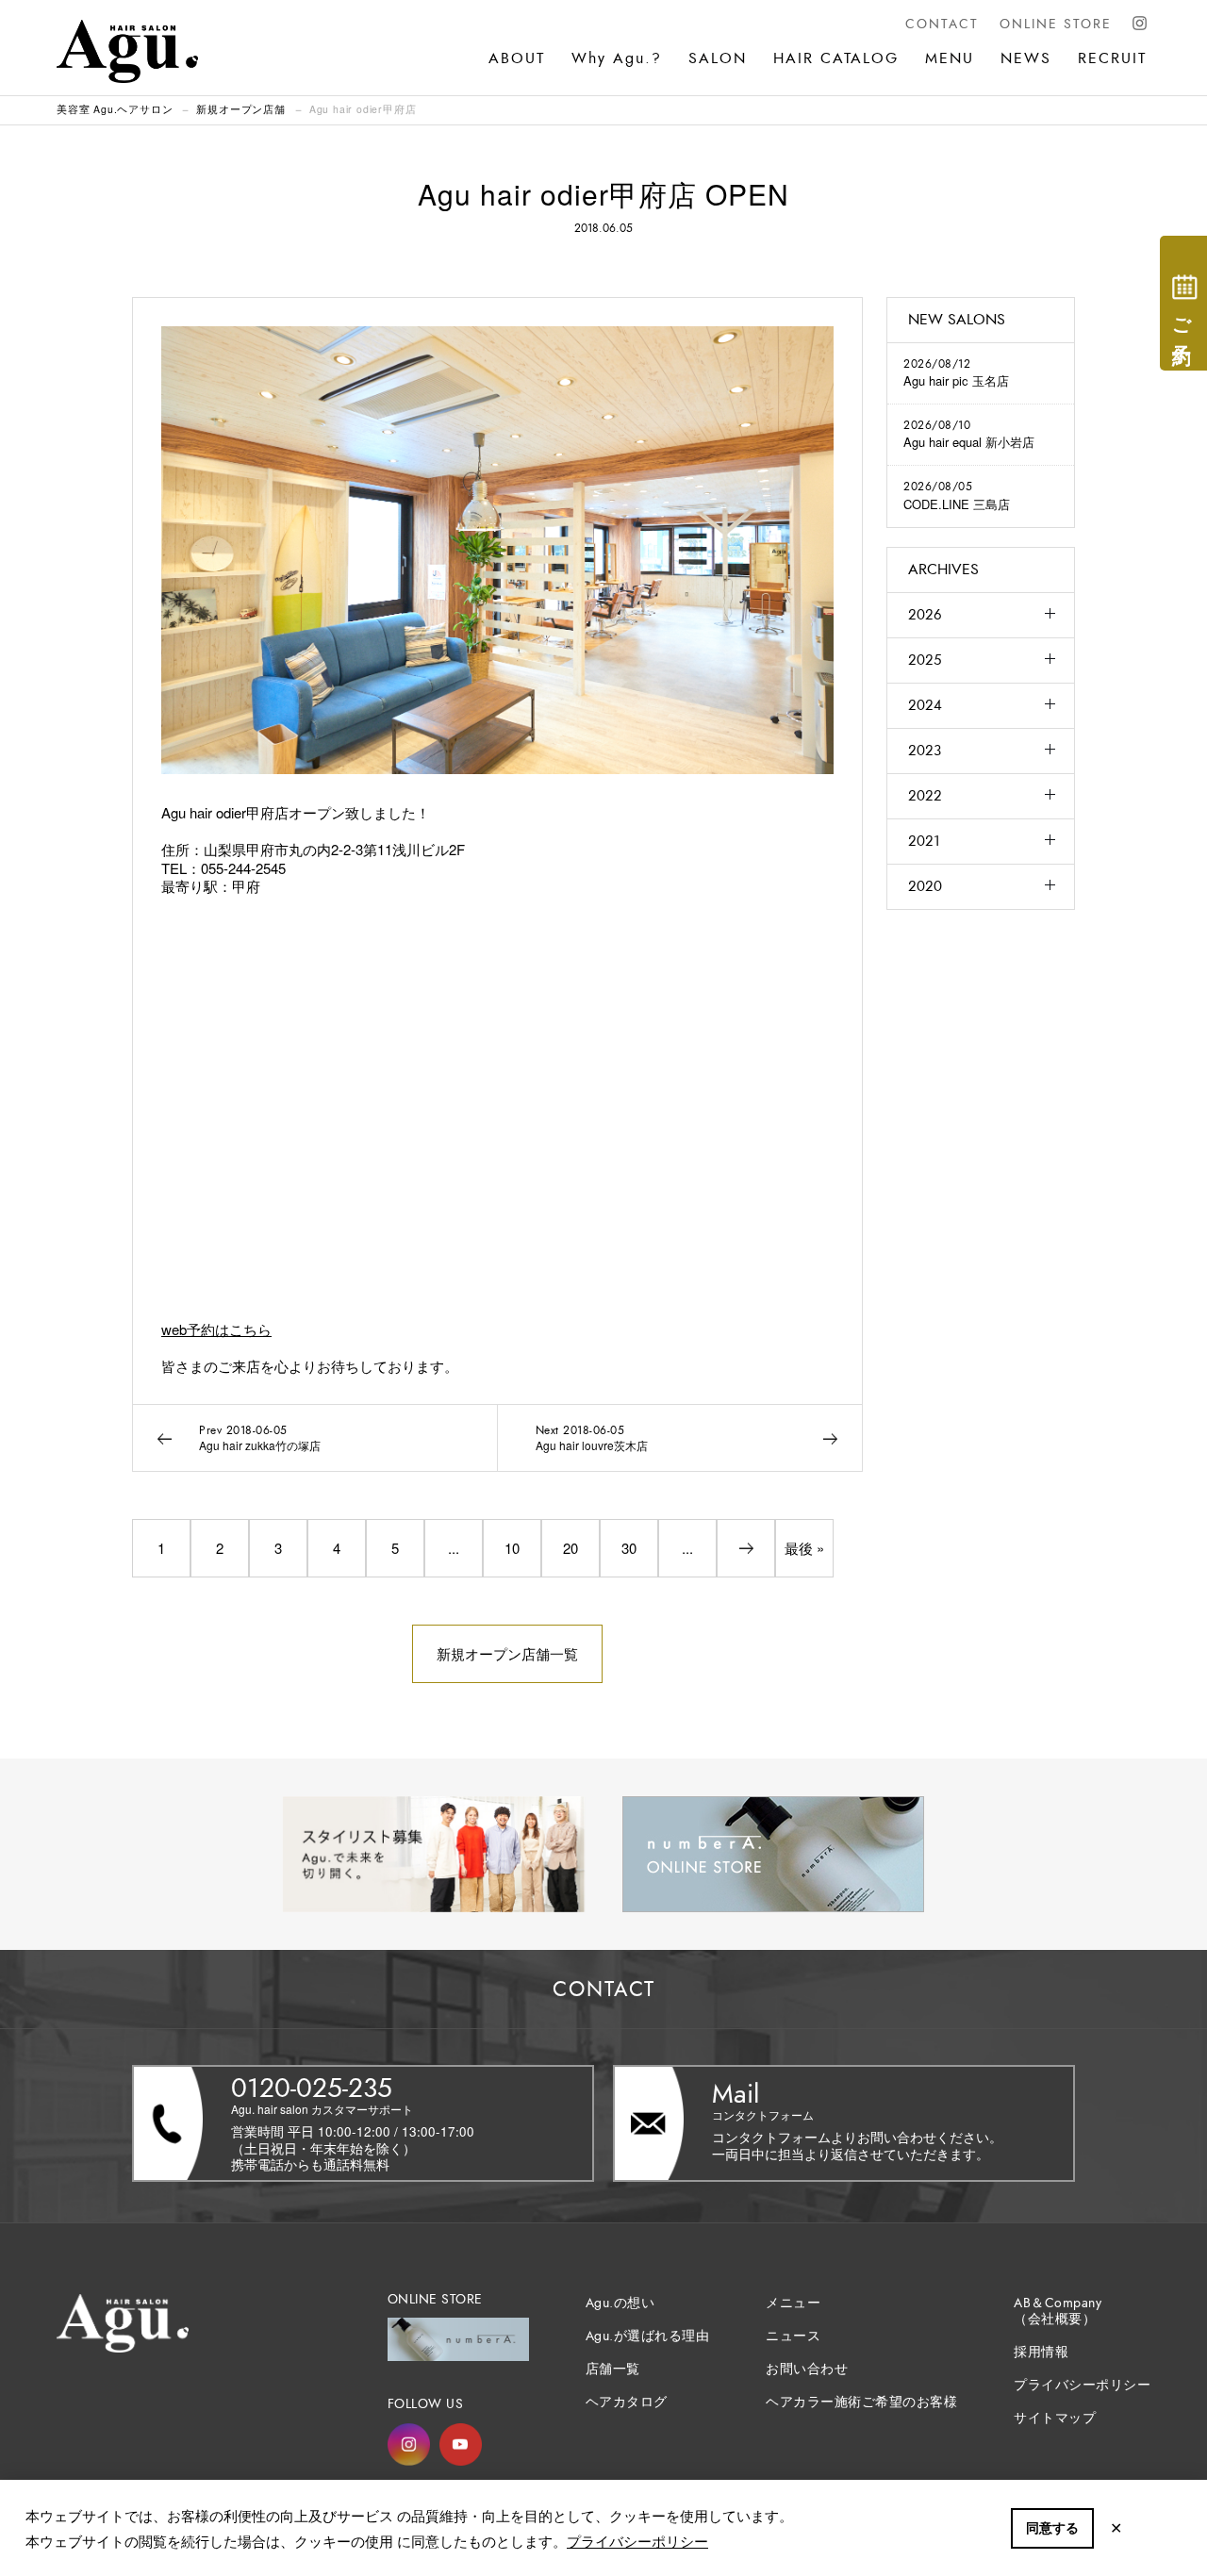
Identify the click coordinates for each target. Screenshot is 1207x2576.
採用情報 (1041, 2352)
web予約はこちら (216, 1329)
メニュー (793, 2303)
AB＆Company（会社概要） (1058, 2311)
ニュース (793, 2336)
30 (629, 1548)
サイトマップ (1055, 2418)
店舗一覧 (613, 2369)
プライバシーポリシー (637, 2541)
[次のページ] (746, 1548)
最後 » (804, 1548)
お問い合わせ (807, 2369)
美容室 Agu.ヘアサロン (115, 109)
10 (512, 1548)
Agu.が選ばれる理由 (648, 2336)
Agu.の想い (620, 2303)
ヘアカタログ (627, 2402)
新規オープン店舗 (240, 109)
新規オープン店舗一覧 (507, 1653)
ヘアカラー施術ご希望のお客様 (861, 2402)
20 (570, 1548)
